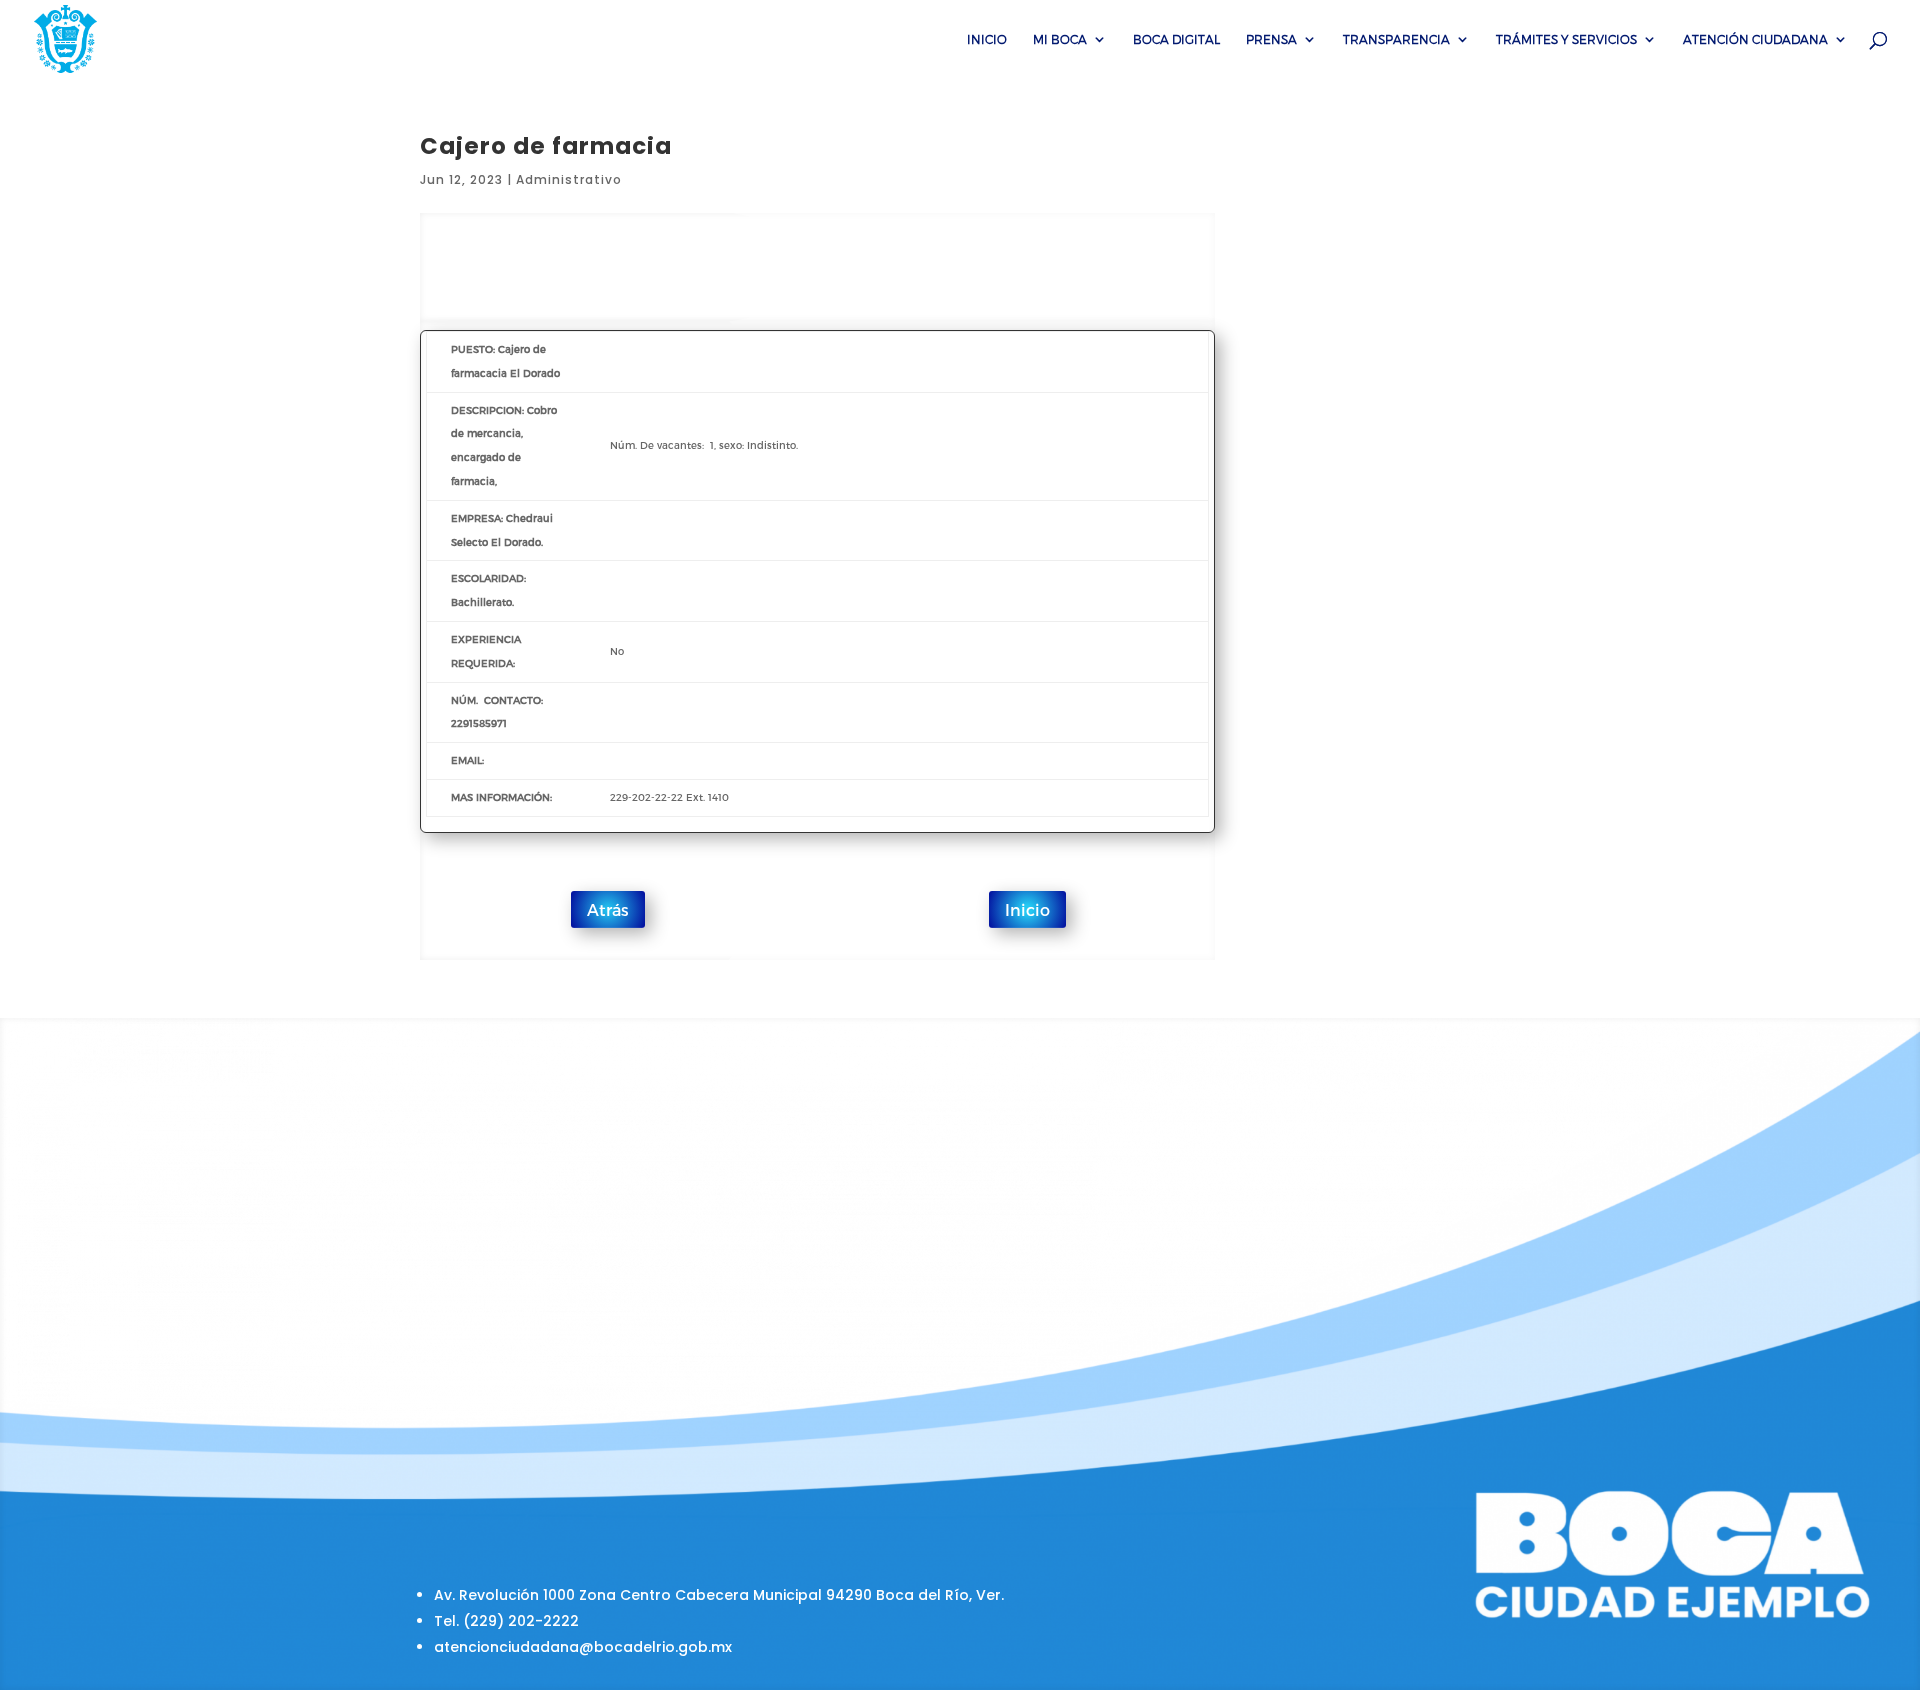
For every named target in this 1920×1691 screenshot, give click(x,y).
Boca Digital (1176, 39)
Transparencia (1396, 39)
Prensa (1271, 39)
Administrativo (569, 179)
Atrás (608, 909)
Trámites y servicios (1566, 39)
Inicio (987, 39)
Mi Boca (1060, 39)
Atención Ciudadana (1755, 39)
